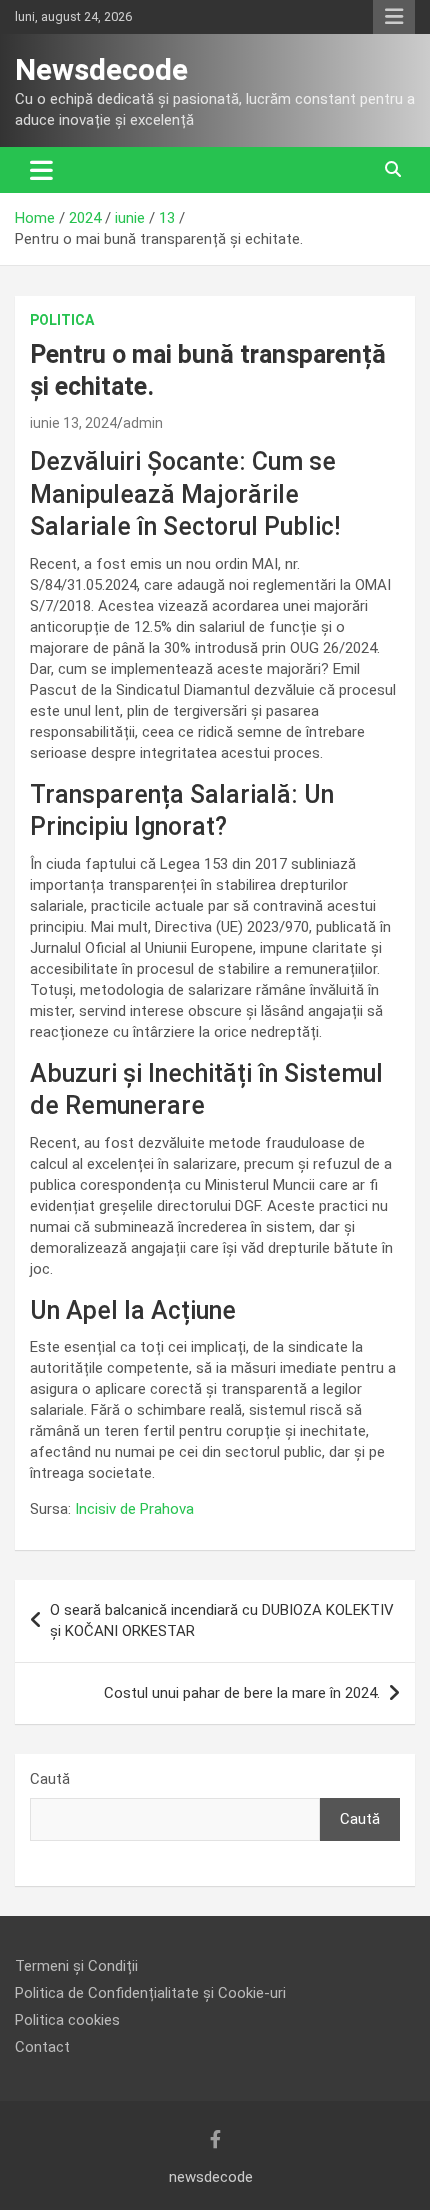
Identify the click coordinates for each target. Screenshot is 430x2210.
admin (143, 423)
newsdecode (211, 2177)
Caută (50, 1779)
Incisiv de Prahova (134, 1509)
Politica (62, 320)
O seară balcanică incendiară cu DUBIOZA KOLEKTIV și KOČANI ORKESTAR (222, 1620)
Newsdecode (101, 69)
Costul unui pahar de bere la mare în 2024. (242, 1693)
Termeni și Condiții (76, 1966)
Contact (42, 2047)
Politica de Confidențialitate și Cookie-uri (150, 1993)
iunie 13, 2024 (73, 423)
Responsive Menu (394, 17)
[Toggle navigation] (41, 170)
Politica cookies (67, 2020)
